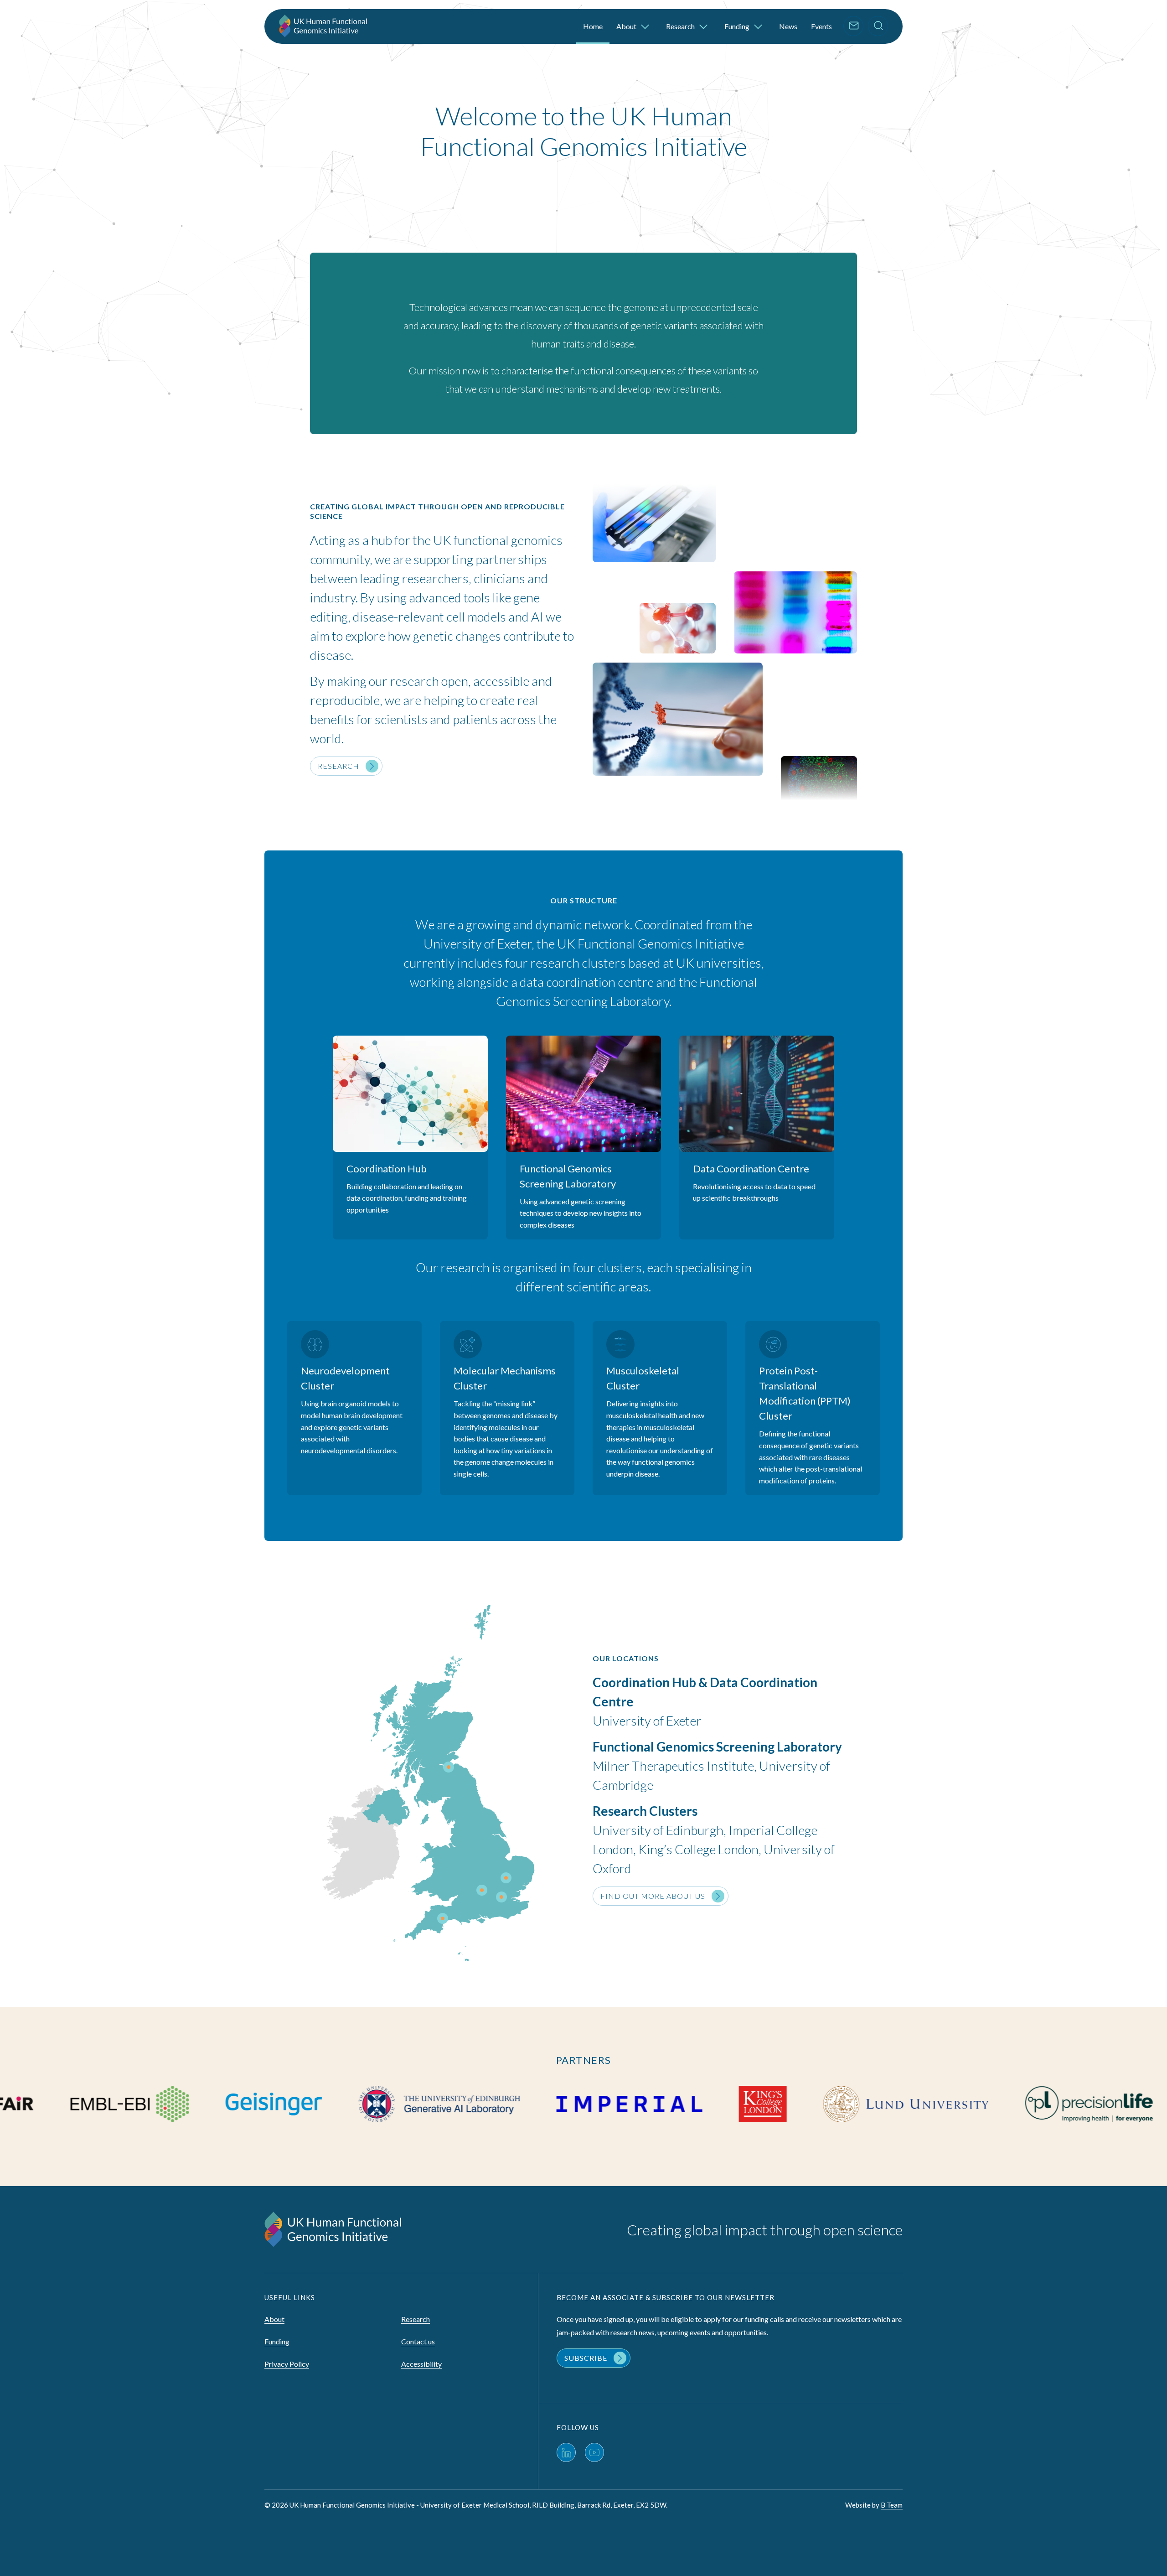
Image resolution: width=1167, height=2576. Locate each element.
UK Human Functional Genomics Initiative (325, 26)
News (788, 26)
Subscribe (586, 2358)
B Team (892, 2505)
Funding (738, 26)
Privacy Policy (287, 2364)
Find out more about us (653, 1896)
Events (821, 26)
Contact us (418, 2341)
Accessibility (421, 2364)
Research (681, 26)
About (627, 26)
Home (593, 26)
